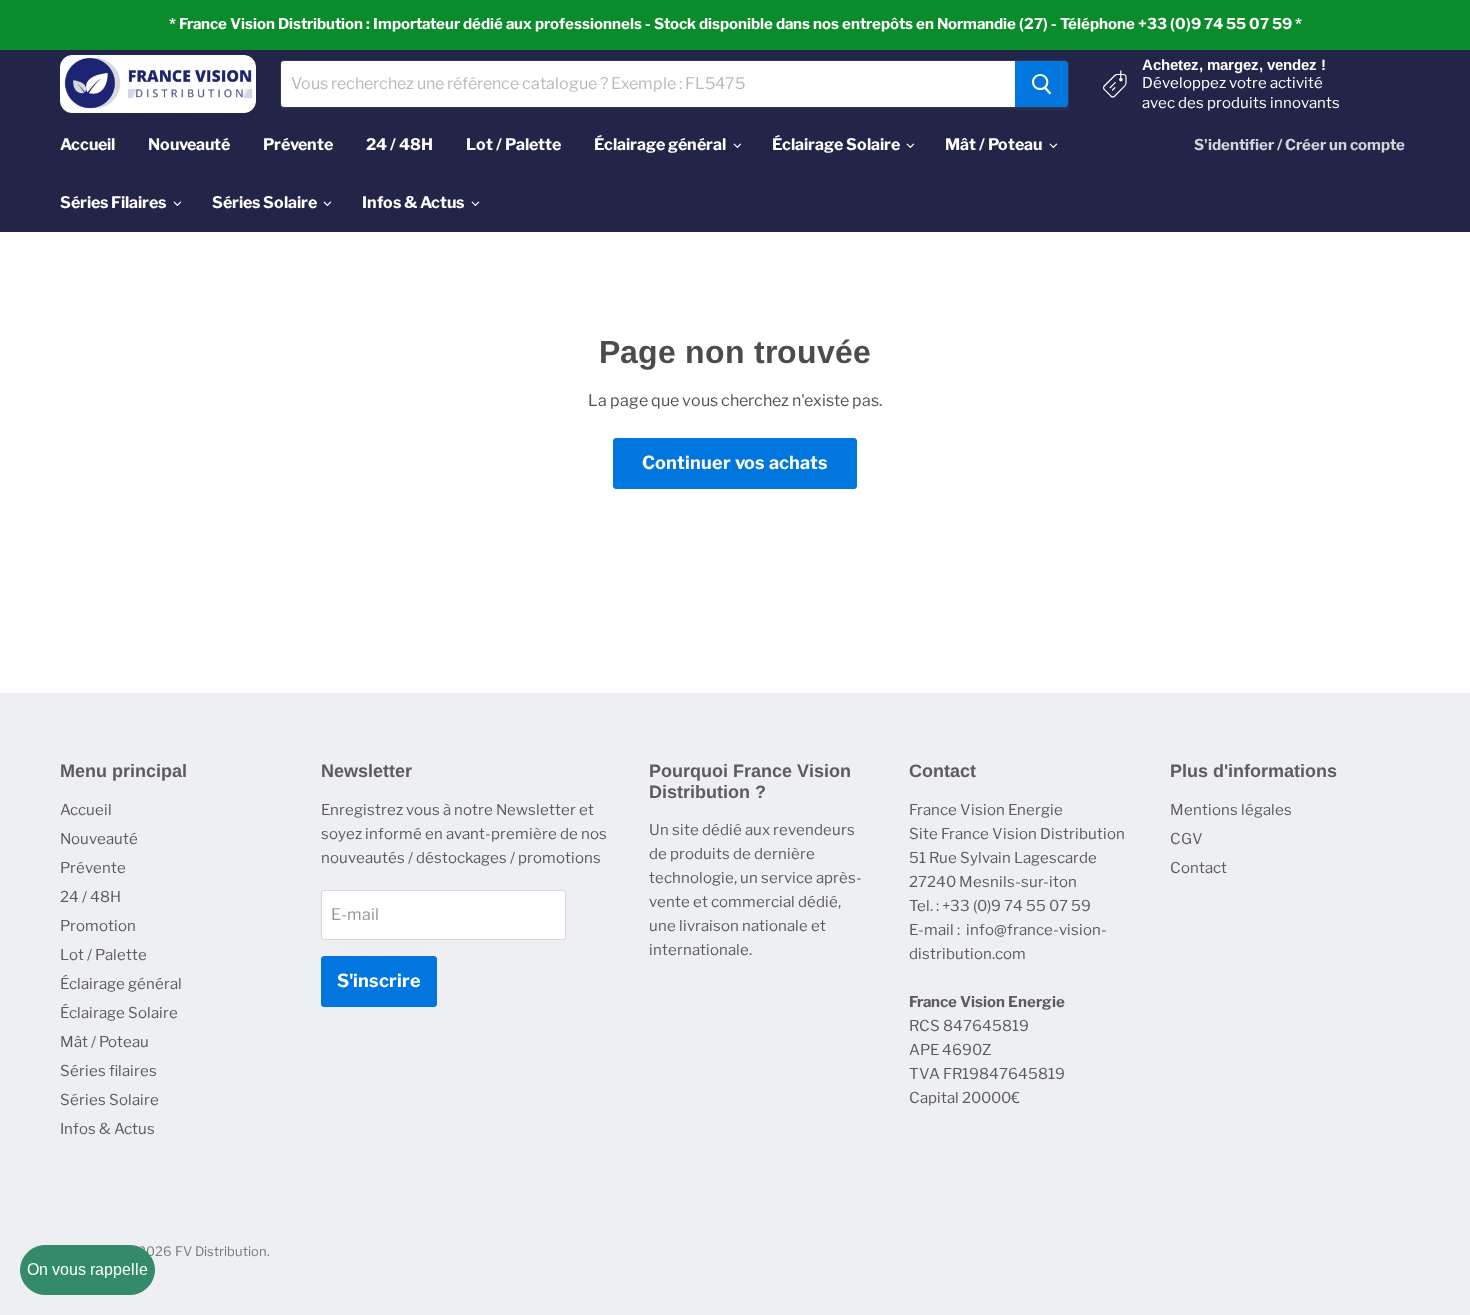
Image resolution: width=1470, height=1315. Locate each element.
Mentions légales (1231, 810)
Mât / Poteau (104, 1042)
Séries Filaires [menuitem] (113, 202)
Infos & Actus (107, 1129)
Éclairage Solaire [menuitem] (836, 144)
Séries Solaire (109, 1100)
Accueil (86, 810)
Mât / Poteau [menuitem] (993, 144)
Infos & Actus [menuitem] (413, 202)
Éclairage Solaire (119, 1013)
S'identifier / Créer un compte (1299, 145)
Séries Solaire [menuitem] (264, 202)
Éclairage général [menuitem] (660, 144)
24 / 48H (90, 897)
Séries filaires (108, 1071)
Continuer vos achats (735, 462)
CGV (1186, 839)
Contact (1198, 868)
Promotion (98, 926)
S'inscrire (379, 980)
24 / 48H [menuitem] (399, 144)
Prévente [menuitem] (298, 144)
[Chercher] (1041, 84)
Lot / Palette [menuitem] (513, 144)
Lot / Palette (103, 955)
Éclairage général (121, 984)
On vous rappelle (87, 1269)
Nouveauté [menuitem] (189, 144)
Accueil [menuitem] (87, 144)
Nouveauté (99, 839)
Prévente (93, 868)
